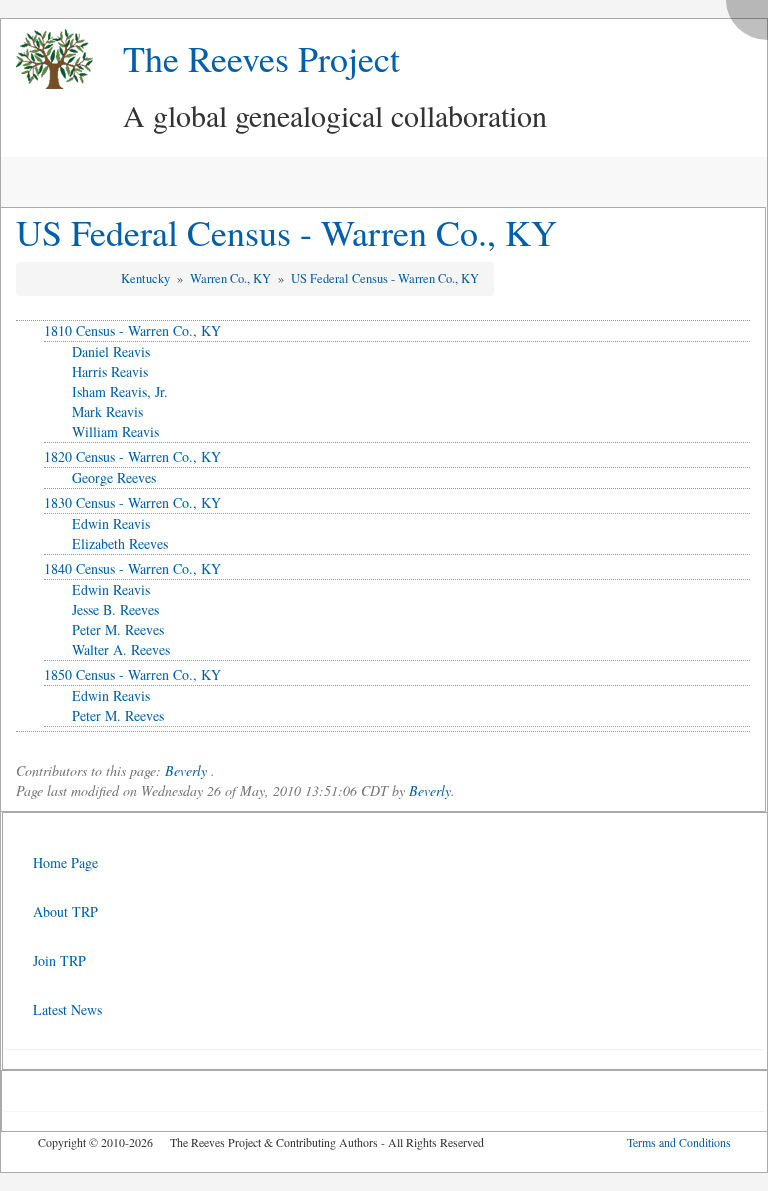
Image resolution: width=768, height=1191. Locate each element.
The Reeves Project (261, 58)
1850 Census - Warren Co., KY (132, 674)
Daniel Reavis (111, 351)
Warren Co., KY (232, 278)
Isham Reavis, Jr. (120, 391)
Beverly (186, 770)
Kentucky (147, 278)
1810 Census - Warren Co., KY (132, 330)
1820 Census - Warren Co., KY (132, 456)
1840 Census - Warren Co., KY (132, 568)
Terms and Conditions (679, 1142)
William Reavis (115, 431)
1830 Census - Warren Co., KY (132, 502)
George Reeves (114, 477)
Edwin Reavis (111, 523)
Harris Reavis (110, 371)
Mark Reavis (107, 411)
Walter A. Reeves (121, 649)
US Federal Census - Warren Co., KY (286, 232)
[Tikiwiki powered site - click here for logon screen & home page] (47, 59)
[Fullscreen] (752, 14)
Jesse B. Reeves (115, 609)
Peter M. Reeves (118, 629)
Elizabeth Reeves (120, 543)
